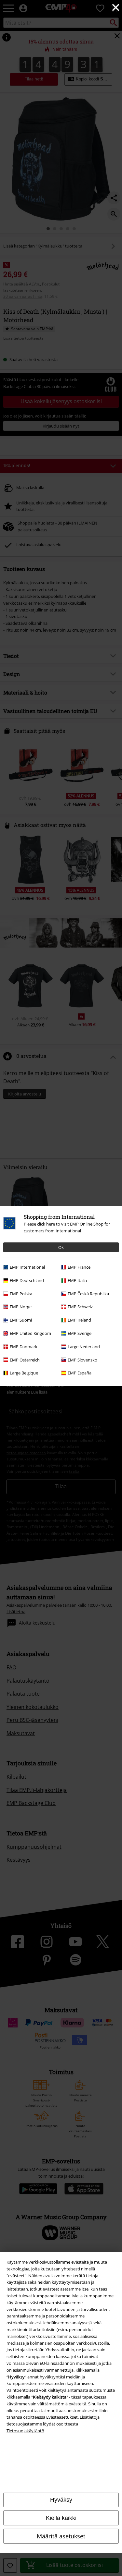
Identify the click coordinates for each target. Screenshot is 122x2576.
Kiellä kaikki (61, 2518)
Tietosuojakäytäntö (25, 2431)
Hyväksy (61, 2500)
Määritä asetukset (61, 2536)
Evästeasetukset (62, 2417)
